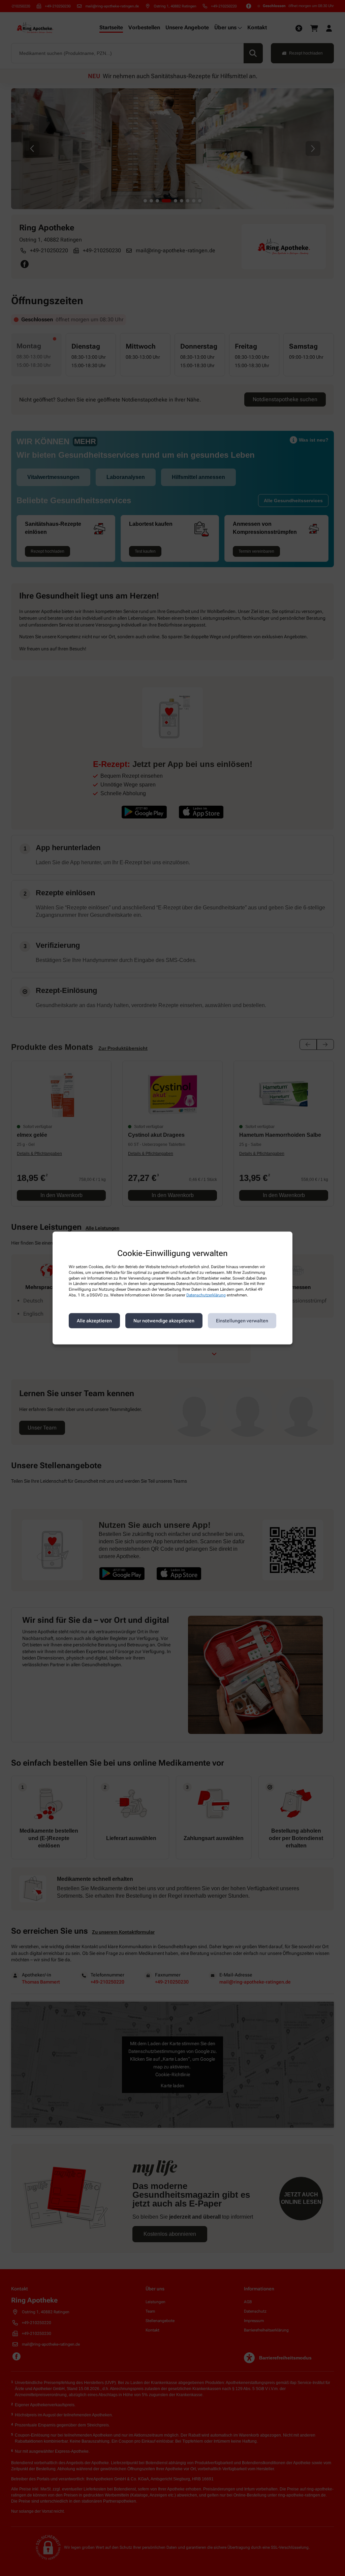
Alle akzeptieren (94, 1321)
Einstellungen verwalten (242, 1321)
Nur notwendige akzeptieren (164, 1321)
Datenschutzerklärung (206, 1295)
